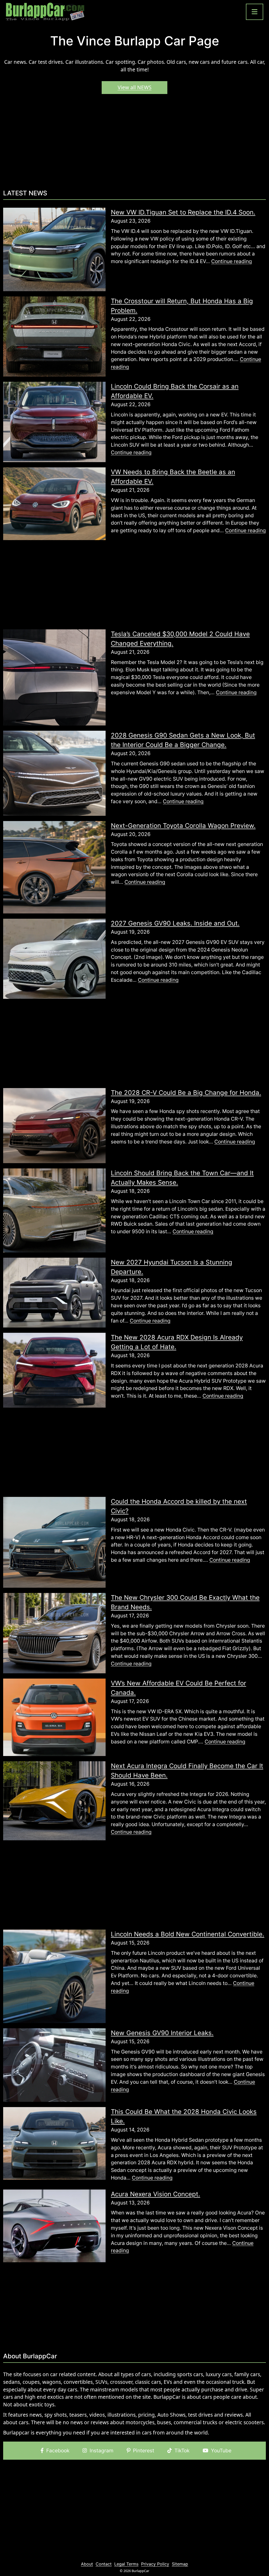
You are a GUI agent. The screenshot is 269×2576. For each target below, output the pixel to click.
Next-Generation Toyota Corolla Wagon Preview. (183, 826)
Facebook (58, 2450)
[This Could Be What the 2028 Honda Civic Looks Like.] (54, 2143)
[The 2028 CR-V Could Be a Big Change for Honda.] (54, 1125)
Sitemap (180, 2564)
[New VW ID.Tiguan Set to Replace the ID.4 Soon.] (54, 249)
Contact (104, 2564)
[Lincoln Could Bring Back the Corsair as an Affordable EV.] (54, 422)
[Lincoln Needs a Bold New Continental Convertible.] (54, 1976)
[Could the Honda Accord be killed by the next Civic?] (54, 1542)
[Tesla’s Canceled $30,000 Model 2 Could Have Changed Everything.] (54, 677)
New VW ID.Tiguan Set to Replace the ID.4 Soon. (183, 212)
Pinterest (144, 2450)
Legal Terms (126, 2564)
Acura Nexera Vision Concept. (156, 2194)
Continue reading (232, 261)
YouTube (221, 2450)
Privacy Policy (155, 2564)
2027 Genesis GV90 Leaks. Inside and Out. (175, 923)
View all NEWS (135, 87)
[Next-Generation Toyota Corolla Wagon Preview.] (54, 867)
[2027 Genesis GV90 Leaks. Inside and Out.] (54, 958)
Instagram (102, 2450)
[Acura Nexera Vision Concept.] (54, 2225)
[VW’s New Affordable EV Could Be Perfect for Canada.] (54, 1717)
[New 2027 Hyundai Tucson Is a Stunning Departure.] (54, 1292)
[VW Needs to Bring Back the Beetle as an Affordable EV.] (54, 503)
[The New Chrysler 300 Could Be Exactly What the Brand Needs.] (54, 1633)
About (87, 2564)
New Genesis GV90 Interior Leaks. (162, 2033)
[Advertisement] (134, 144)
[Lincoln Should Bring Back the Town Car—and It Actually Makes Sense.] (54, 1210)
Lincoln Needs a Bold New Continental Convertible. (188, 1934)
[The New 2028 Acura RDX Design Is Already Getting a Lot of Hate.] (54, 1370)
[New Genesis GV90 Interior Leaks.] (54, 2065)
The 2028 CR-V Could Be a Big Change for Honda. (186, 1093)
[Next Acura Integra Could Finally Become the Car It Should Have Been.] (54, 1800)
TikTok (182, 2450)
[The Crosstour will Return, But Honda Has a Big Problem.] (54, 336)
